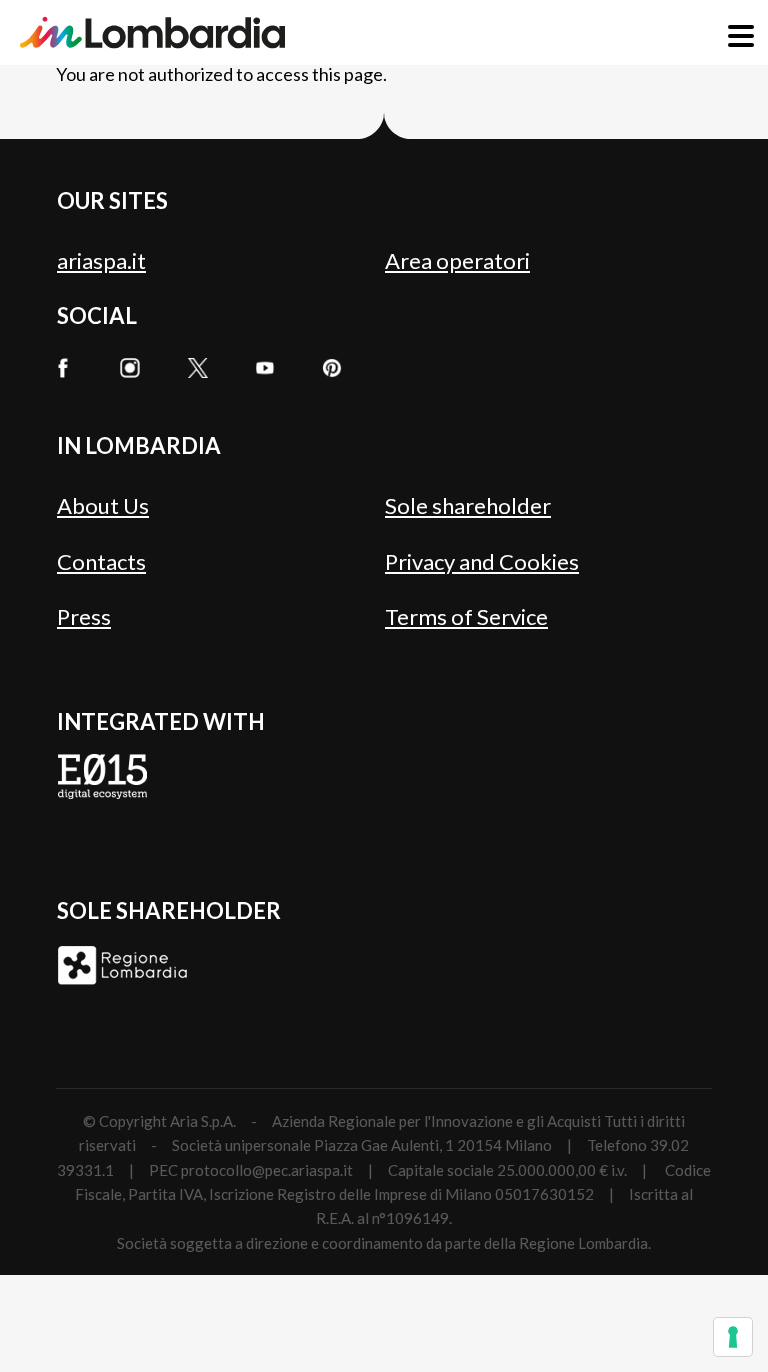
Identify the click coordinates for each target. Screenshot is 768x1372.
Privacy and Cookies (482, 561)
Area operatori (457, 260)
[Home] (152, 32)
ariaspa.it (101, 260)
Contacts (101, 561)
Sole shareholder (468, 505)
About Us (103, 505)
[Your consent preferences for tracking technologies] (733, 1337)
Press (84, 616)
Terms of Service (466, 616)
